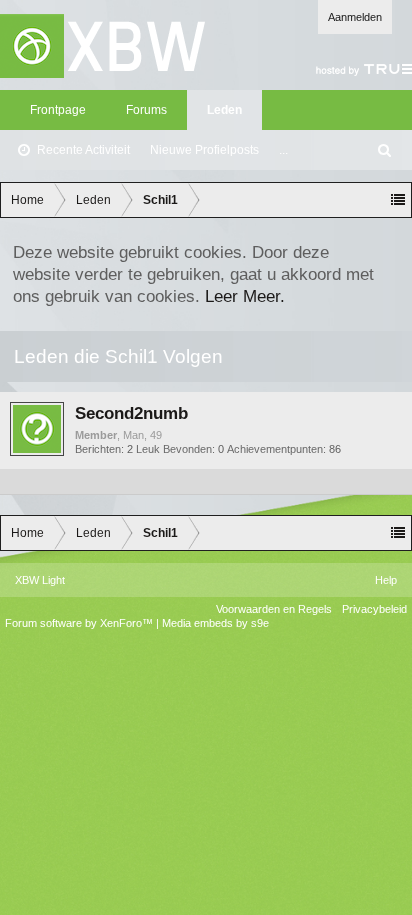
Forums (146, 110)
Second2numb (131, 413)
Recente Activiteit (83, 150)
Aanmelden (355, 17)
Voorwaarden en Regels (274, 609)
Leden (224, 110)
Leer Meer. (245, 296)
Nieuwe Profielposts (204, 150)
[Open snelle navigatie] (398, 200)
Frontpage (58, 110)
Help (386, 580)
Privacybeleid (374, 609)
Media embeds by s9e (215, 623)
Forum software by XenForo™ (80, 623)
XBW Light (40, 580)
